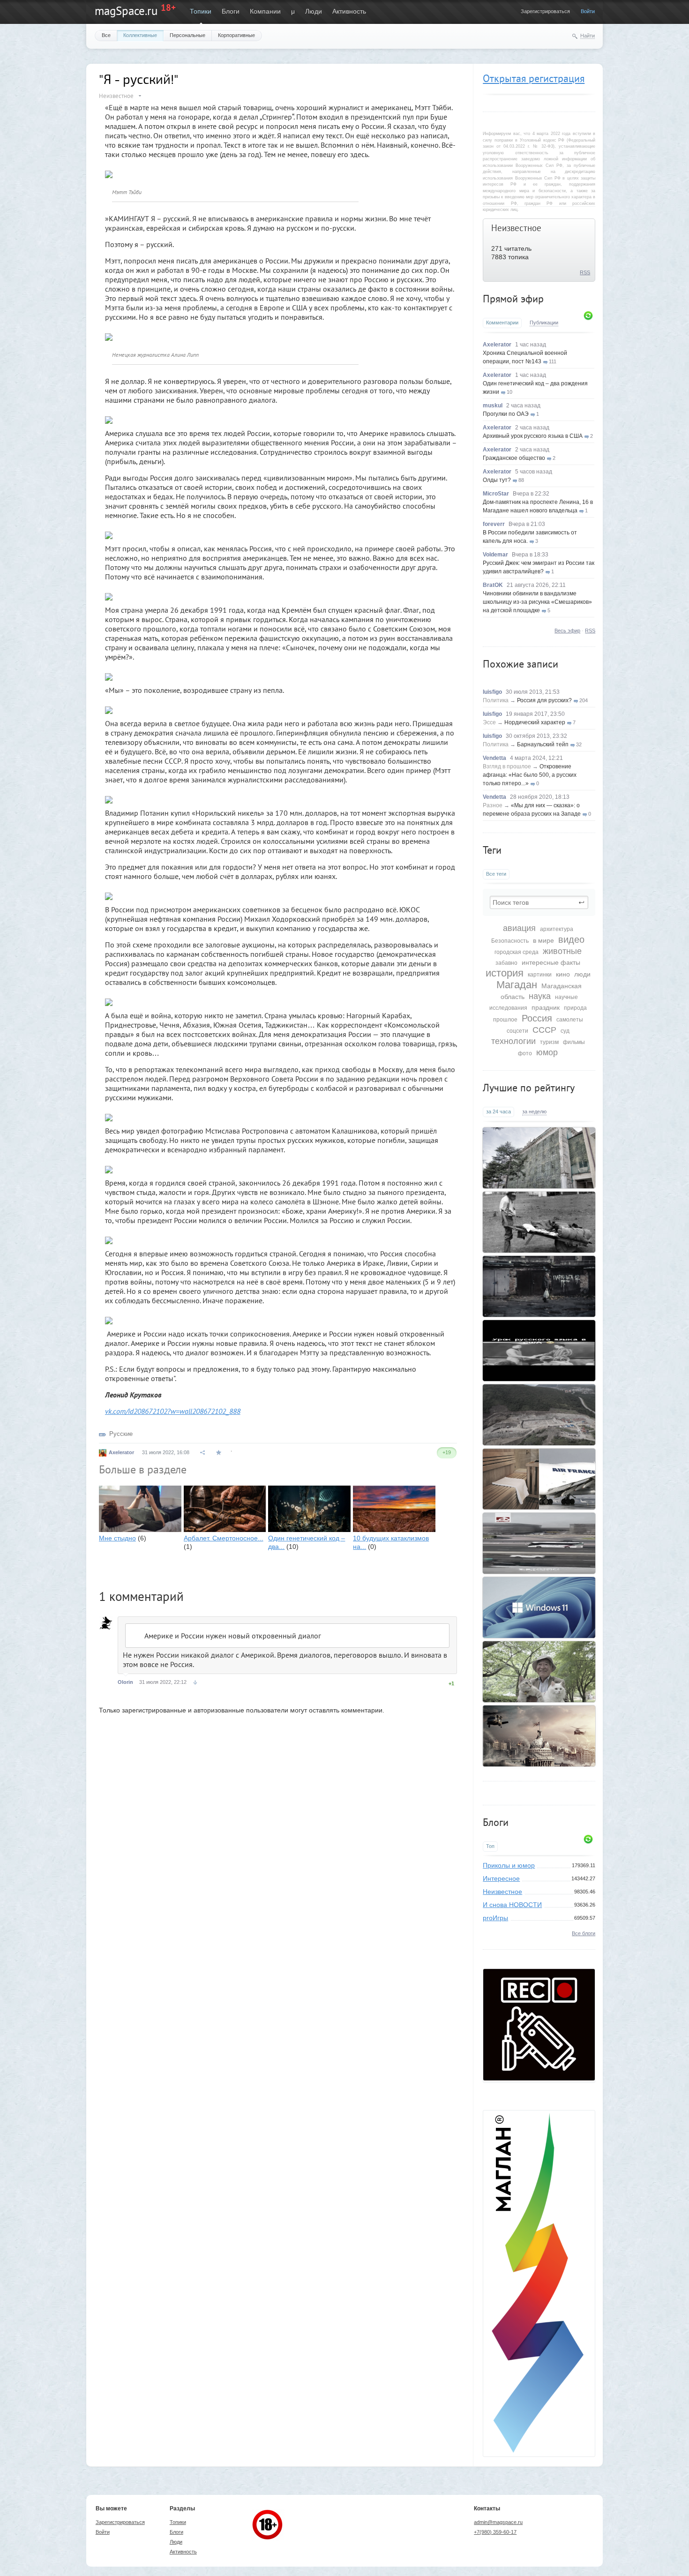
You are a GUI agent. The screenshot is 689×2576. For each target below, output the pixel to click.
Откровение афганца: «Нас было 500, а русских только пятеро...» (530, 775)
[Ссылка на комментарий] (195, 1682)
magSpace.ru (126, 11)
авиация (519, 928)
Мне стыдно (117, 1538)
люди (582, 974)
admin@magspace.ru (498, 2522)
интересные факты (551, 962)
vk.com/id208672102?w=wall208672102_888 (173, 1411)
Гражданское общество (514, 458)
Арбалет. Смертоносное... (224, 1538)
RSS (585, 272)
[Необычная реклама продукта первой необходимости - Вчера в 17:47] (539, 1286)
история (505, 973)
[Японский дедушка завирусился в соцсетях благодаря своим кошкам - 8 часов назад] (539, 1672)
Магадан (517, 985)
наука (540, 996)
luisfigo (492, 692)
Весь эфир (567, 631)
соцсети (517, 1031)
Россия (537, 1018)
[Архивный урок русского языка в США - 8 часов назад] (539, 1351)
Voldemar (495, 555)
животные (562, 951)
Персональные (187, 35)
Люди (314, 11)
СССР (544, 1030)
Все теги (496, 874)
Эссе (489, 722)
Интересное (501, 1878)
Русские (121, 1434)
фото (525, 1053)
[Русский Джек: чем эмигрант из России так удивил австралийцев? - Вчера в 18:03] (539, 1222)
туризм (549, 1042)
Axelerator (497, 345)
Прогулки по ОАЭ (506, 414)
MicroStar (496, 494)
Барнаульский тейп (543, 744)
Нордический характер (535, 722)
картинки (540, 975)
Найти (588, 36)
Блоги (231, 11)
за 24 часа (498, 1112)
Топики (201, 11)
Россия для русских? (544, 700)
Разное (493, 805)
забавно (506, 963)
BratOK (493, 585)
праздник (546, 1007)
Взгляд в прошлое (507, 766)
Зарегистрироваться (545, 11)
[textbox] (539, 902)
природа (575, 1008)
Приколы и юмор (509, 1865)
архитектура (557, 929)
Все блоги (584, 1933)
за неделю (534, 1112)
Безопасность (510, 941)
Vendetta (494, 758)
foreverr (494, 524)
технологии (513, 1041)
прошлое (505, 1020)
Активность (349, 11)
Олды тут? (497, 480)
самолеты (570, 1020)
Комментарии (502, 323)
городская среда (517, 952)
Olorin (125, 1682)
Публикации (544, 323)
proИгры (495, 1918)
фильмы (574, 1042)
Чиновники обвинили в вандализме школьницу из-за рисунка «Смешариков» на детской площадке (537, 602)
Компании (265, 11)
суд (565, 1031)
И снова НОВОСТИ (512, 1905)
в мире (543, 940)
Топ (490, 1846)
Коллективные (140, 35)
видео (571, 939)
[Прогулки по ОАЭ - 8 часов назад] (539, 1543)
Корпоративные (236, 35)
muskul (493, 406)
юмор (547, 1052)
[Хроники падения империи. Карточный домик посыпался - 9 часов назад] (539, 1736)
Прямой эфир (513, 299)
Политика (496, 700)
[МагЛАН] (539, 2078)
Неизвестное (516, 228)
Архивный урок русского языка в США (533, 436)
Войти (588, 11)
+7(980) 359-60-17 (495, 2532)
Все (106, 35)
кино (563, 974)
